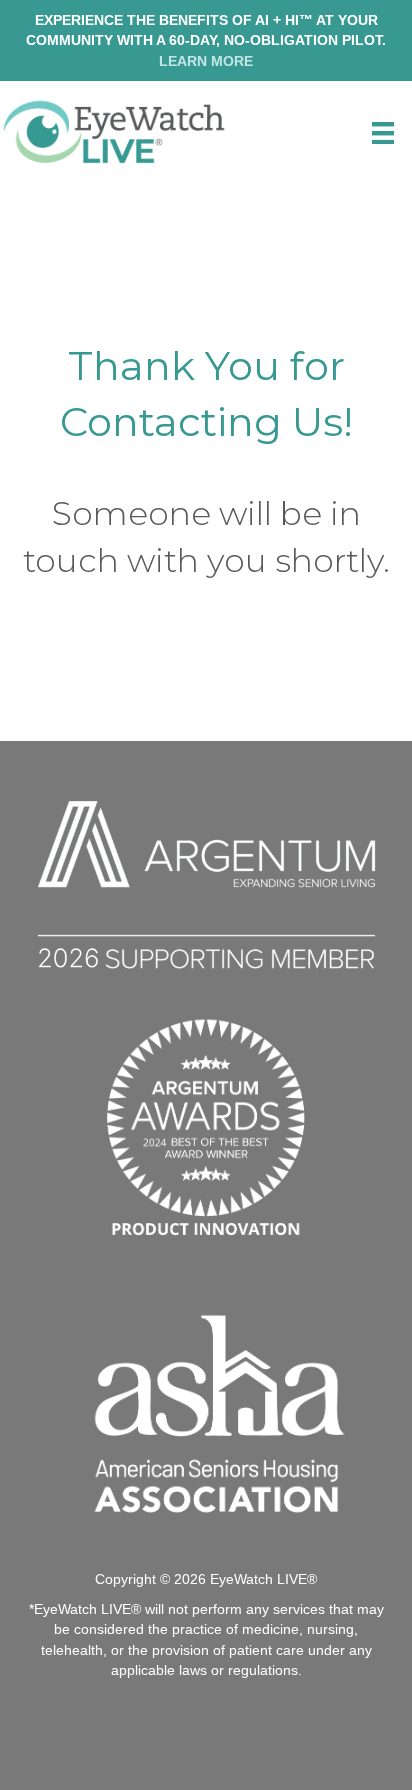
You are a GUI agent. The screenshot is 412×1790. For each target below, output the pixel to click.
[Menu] (383, 133)
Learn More (206, 61)
